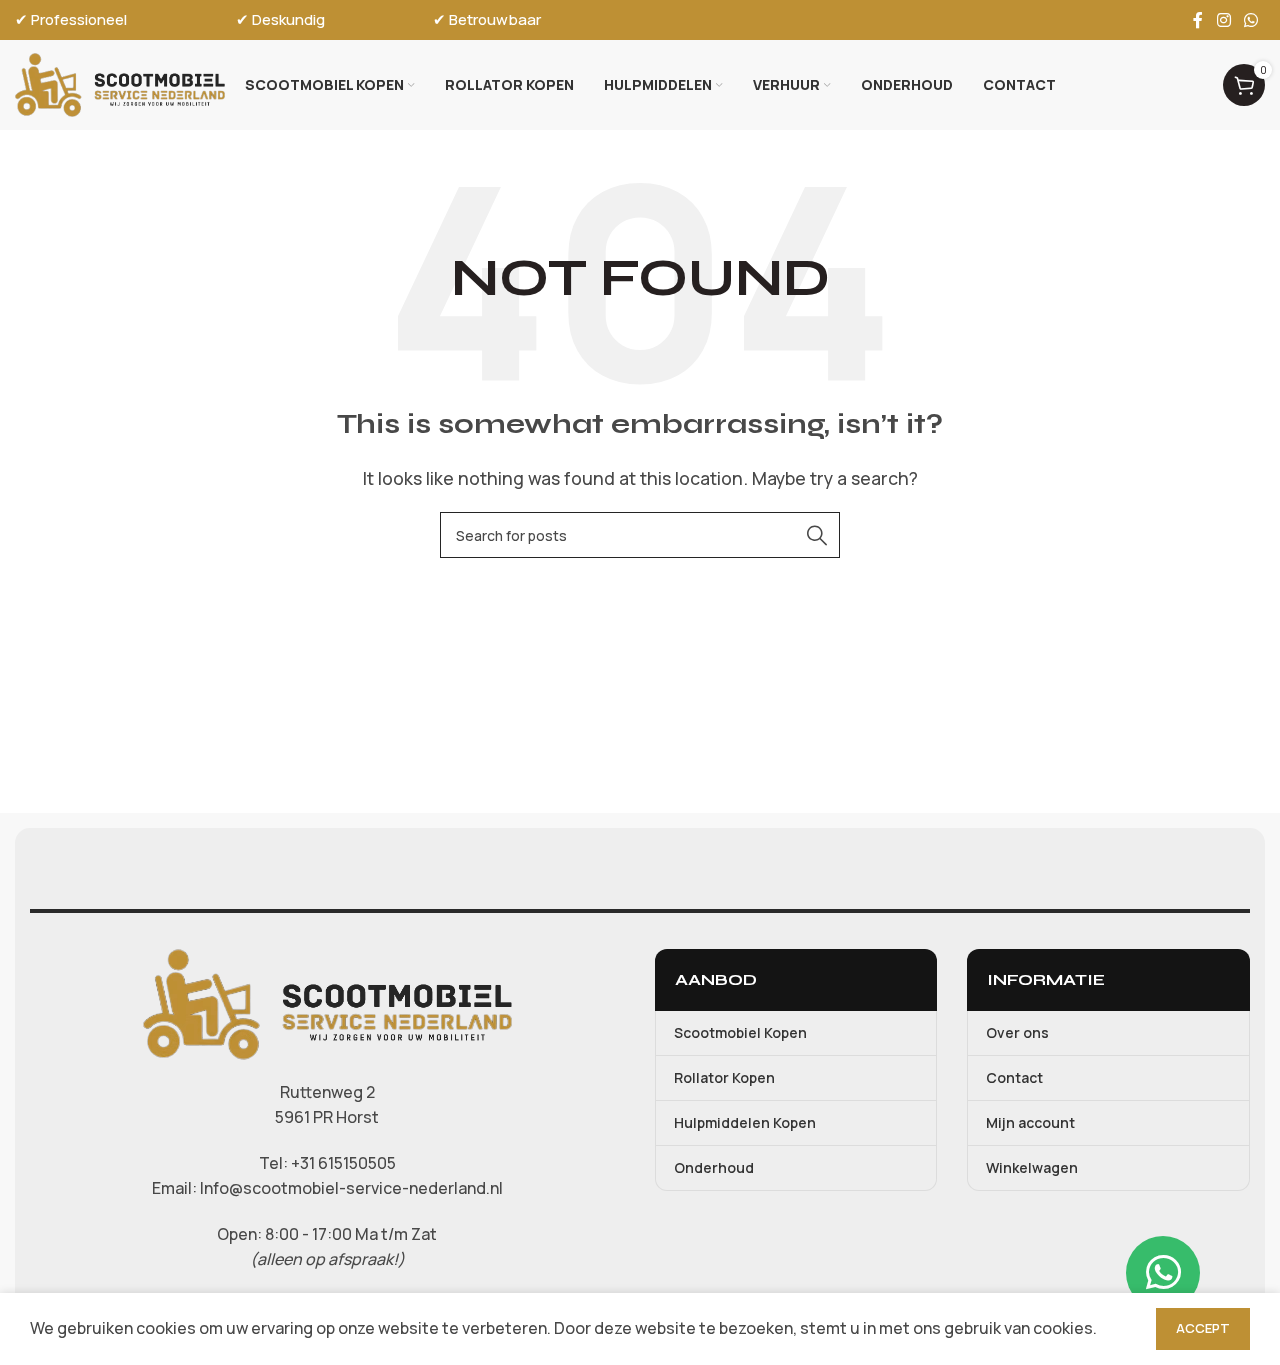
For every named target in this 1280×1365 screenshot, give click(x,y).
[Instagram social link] (1223, 20)
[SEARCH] (817, 535)
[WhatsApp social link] (1251, 20)
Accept (1203, 1328)
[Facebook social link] (1198, 20)
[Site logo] (120, 83)
